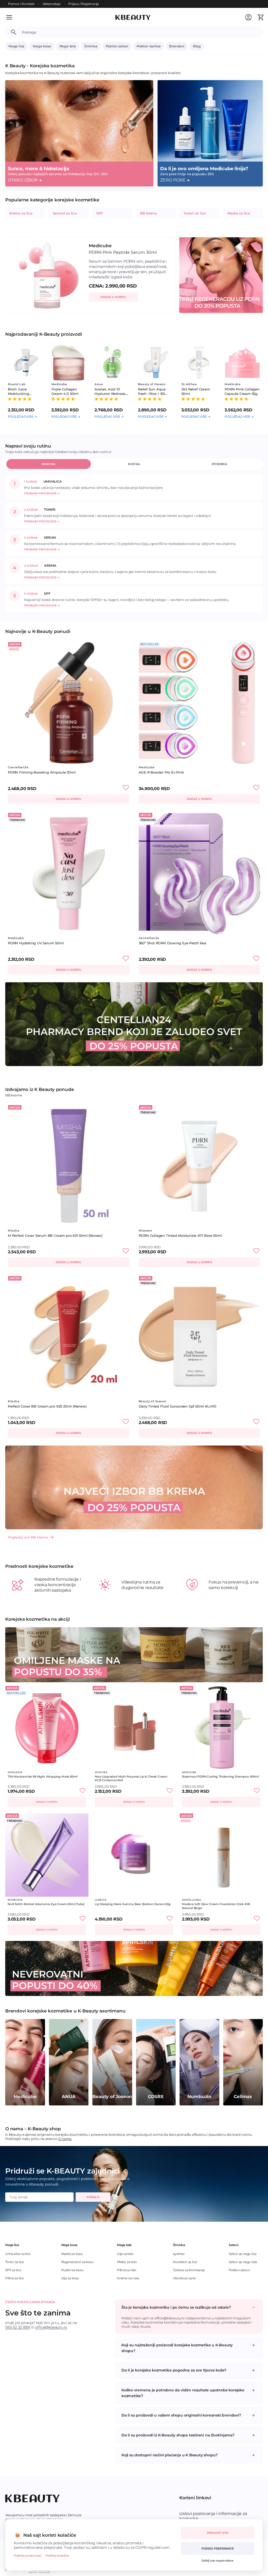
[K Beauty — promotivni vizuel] (134, 1024)
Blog (197, 46)
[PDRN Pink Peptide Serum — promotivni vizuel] (221, 275)
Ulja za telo (125, 2254)
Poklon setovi (117, 46)
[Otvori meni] (13, 17)
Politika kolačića (57, 2556)
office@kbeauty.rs (51, 2327)
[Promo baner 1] (134, 1968)
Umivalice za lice (18, 2254)
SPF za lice (13, 2270)
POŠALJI (93, 2197)
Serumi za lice (65, 213)
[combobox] (140, 32)
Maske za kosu (72, 2254)
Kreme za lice (21, 213)
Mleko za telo (127, 2262)
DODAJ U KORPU (113, 297)
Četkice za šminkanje (189, 2270)
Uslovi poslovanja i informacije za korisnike (213, 2516)
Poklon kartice (149, 46)
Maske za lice (239, 213)
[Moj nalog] (248, 17)
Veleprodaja (52, 4)
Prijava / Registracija (84, 4)
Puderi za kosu (72, 2270)
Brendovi (177, 46)
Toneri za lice (195, 213)
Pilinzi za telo (127, 2270)
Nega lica (16, 46)
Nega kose (42, 46)
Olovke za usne (184, 2278)
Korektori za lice (185, 2262)
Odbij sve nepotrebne (217, 2561)
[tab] (49, 464)
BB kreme (149, 213)
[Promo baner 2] (134, 1655)
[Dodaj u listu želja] (126, 788)
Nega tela (68, 46)
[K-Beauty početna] (133, 17)
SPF (99, 213)
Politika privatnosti (28, 2556)
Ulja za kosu (70, 2278)
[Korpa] (260, 17)
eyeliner (179, 2254)
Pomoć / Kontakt (21, 4)
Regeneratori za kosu (77, 2262)
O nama (65, 2139)
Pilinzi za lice (15, 2278)
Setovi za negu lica (243, 2254)
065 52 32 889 (18, 2327)
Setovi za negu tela (243, 2262)
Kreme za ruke (128, 2278)
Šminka (91, 46)
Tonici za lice (15, 2262)
